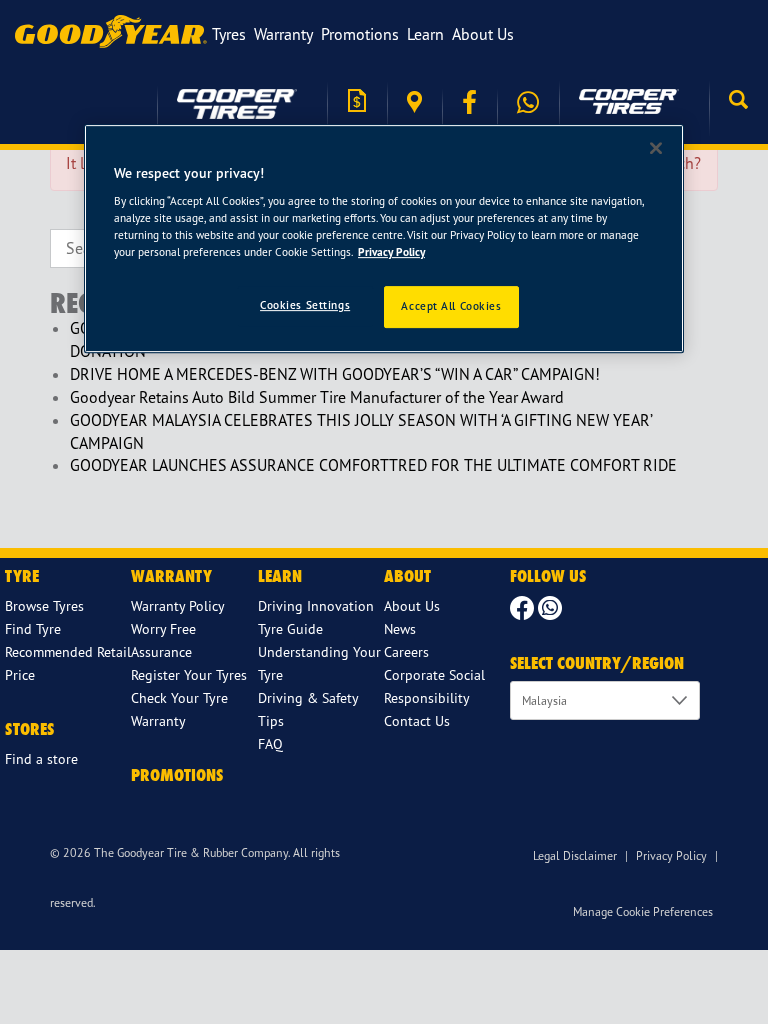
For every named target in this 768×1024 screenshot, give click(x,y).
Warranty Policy (178, 605)
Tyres (229, 34)
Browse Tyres (44, 605)
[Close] (656, 148)
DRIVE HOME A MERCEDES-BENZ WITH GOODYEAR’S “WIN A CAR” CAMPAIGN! (335, 374)
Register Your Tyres (189, 674)
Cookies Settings (305, 306)
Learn (425, 34)
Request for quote (357, 102)
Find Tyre (33, 628)
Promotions (360, 34)
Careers (406, 651)
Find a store (414, 102)
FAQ (270, 743)
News (400, 628)
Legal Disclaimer (575, 855)
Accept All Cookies (451, 307)
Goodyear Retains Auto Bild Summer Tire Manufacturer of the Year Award (317, 397)
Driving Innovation (316, 605)
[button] (738, 102)
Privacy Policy (671, 855)
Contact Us (417, 720)
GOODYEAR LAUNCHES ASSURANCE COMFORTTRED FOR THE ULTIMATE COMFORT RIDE (373, 465)
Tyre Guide (290, 628)
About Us (483, 34)
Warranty (283, 34)
